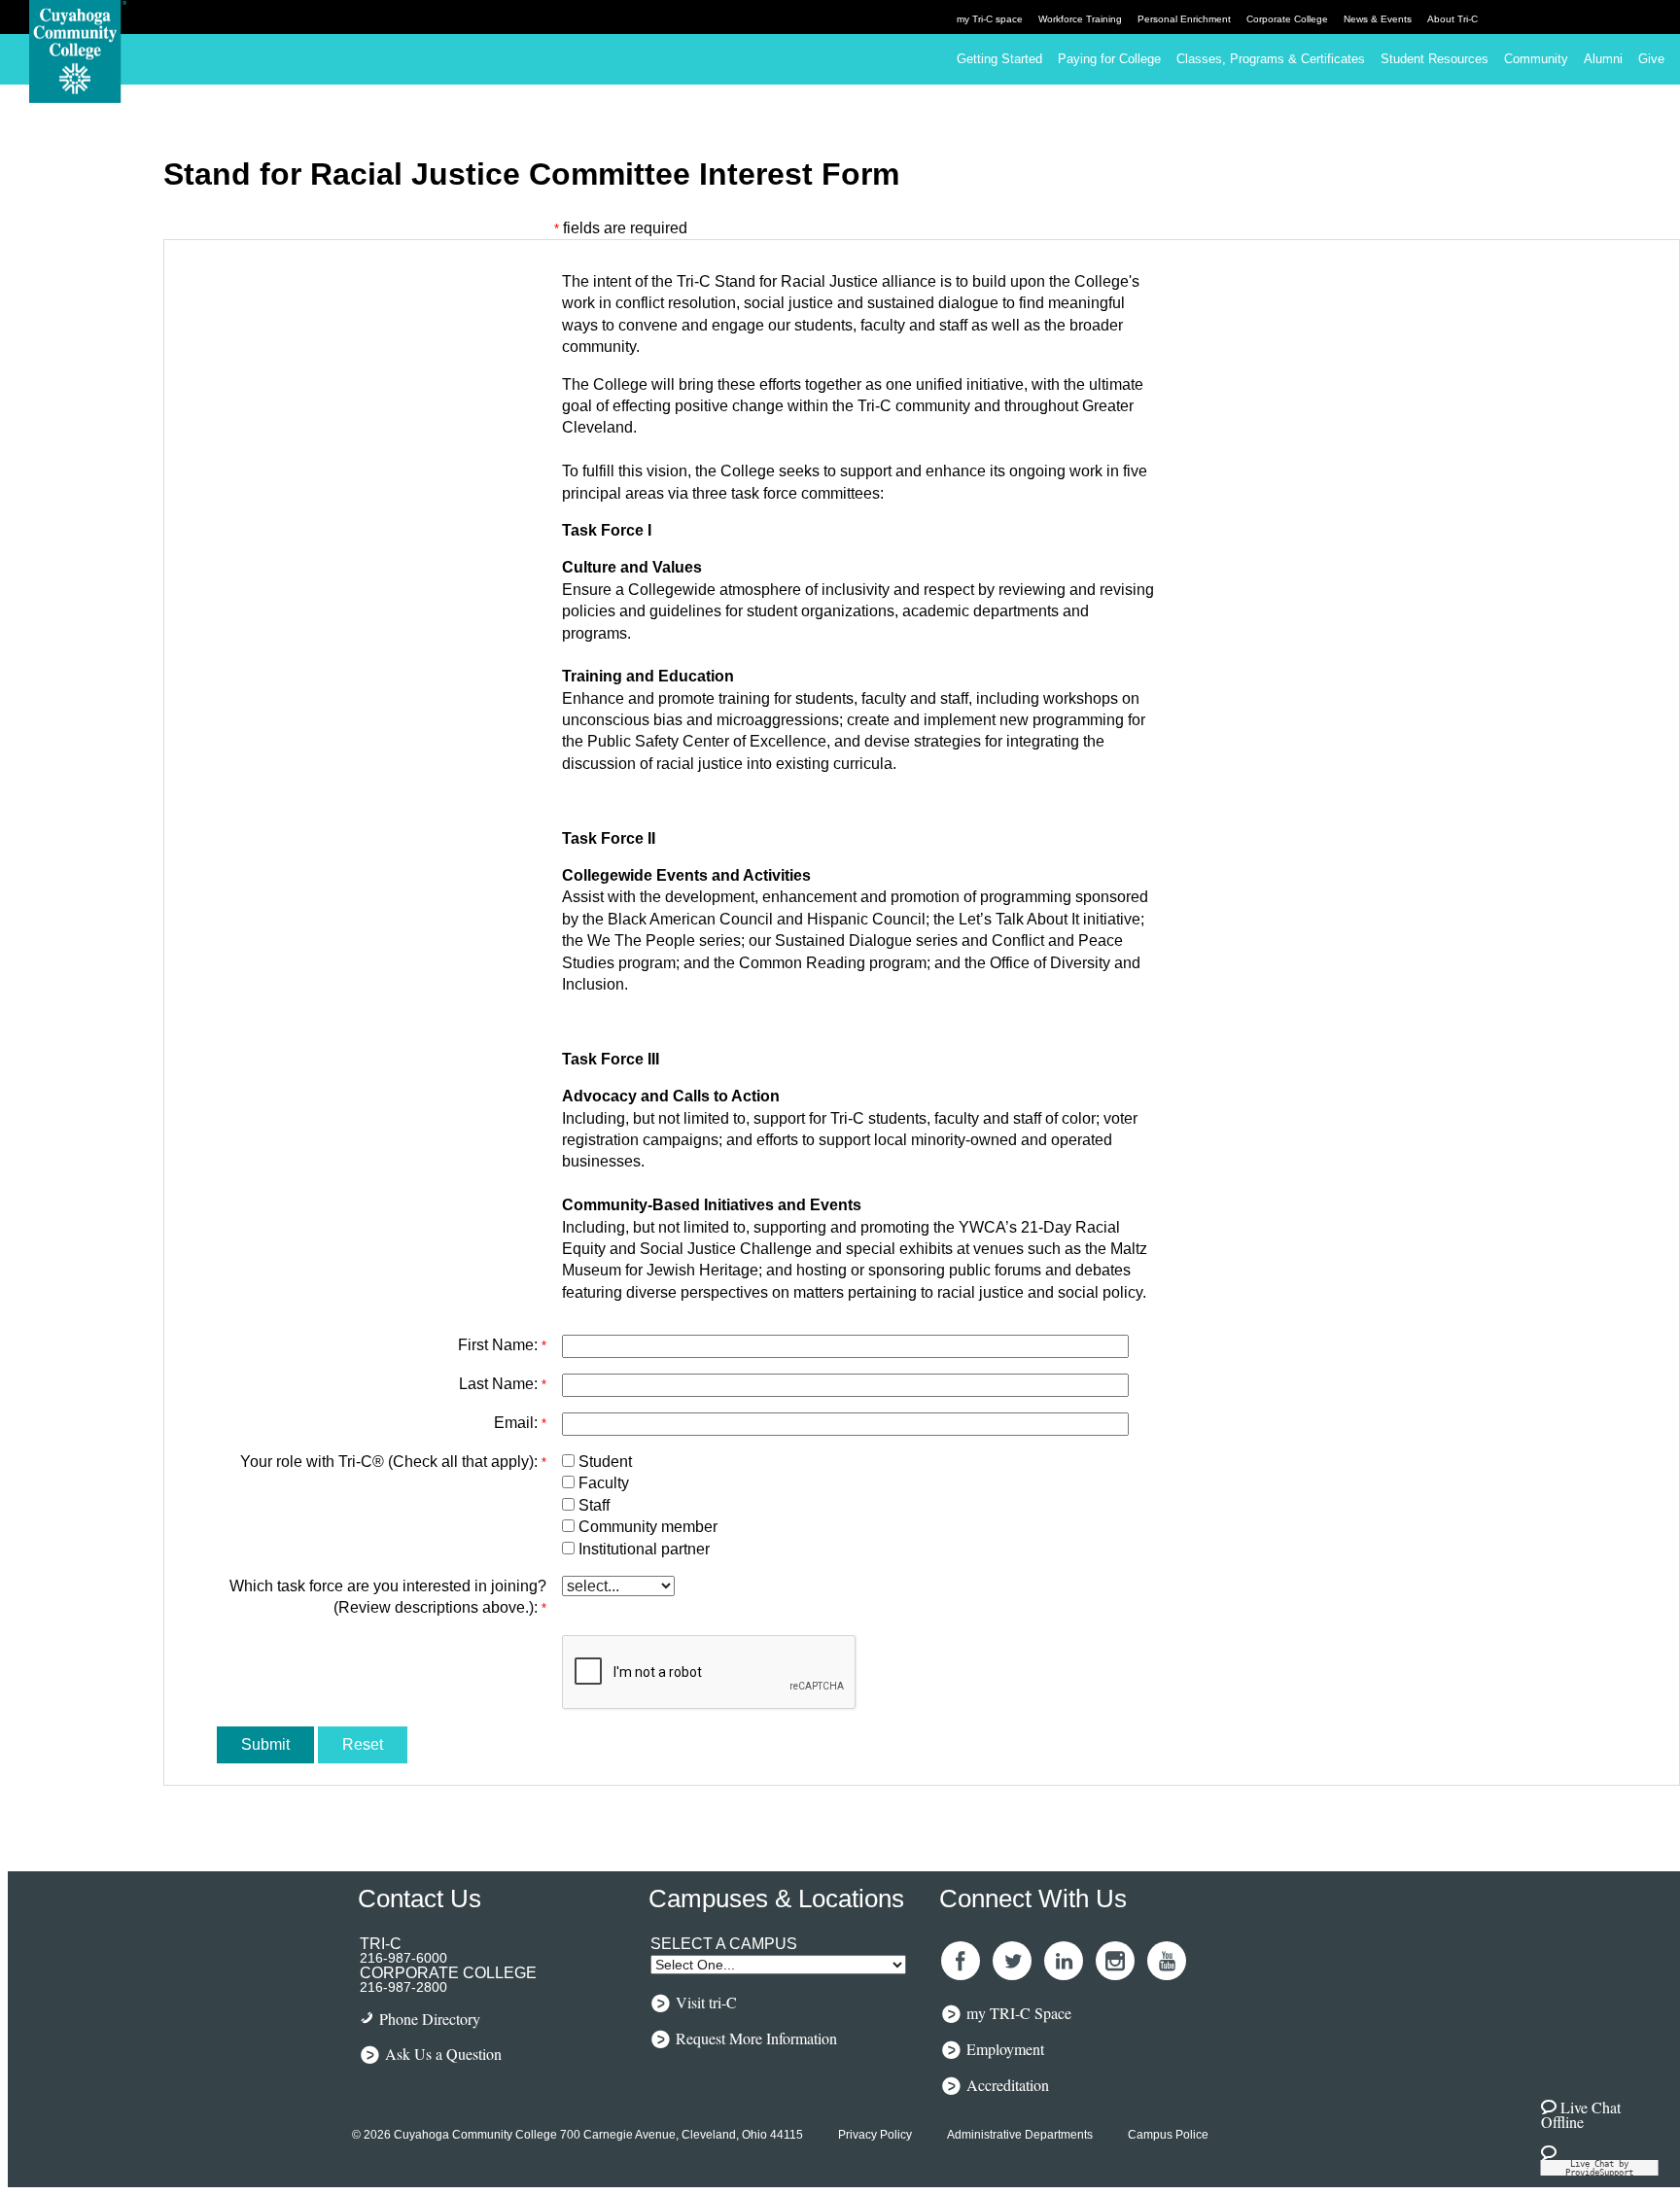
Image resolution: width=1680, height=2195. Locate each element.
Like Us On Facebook (961, 1961)
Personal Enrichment (1184, 19)
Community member (648, 1527)
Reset (363, 1744)
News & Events (1378, 19)
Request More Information (756, 2037)
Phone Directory (430, 2018)
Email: (520, 1423)
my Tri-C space (990, 19)
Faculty (604, 1483)
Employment (1005, 2048)
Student (605, 1462)
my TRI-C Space (1019, 2012)
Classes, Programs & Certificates (1271, 59)
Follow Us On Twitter (1012, 1961)
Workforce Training (1080, 19)
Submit (265, 1744)
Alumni (1603, 59)
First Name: (502, 1345)
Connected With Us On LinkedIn (1064, 1961)
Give (1651, 59)
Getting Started (999, 59)
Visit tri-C (706, 2001)
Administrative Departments (1020, 2135)
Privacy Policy (875, 2135)
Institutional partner (644, 1549)
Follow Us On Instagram (1115, 1961)
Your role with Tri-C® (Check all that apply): (393, 1462)
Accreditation (1008, 2084)
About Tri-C (1452, 19)
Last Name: (503, 1384)
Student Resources (1435, 59)
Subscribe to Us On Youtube (1167, 1961)
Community (1536, 59)
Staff (594, 1505)
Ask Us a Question (443, 2053)
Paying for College (1109, 59)
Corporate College (1287, 19)
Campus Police (1168, 2135)
